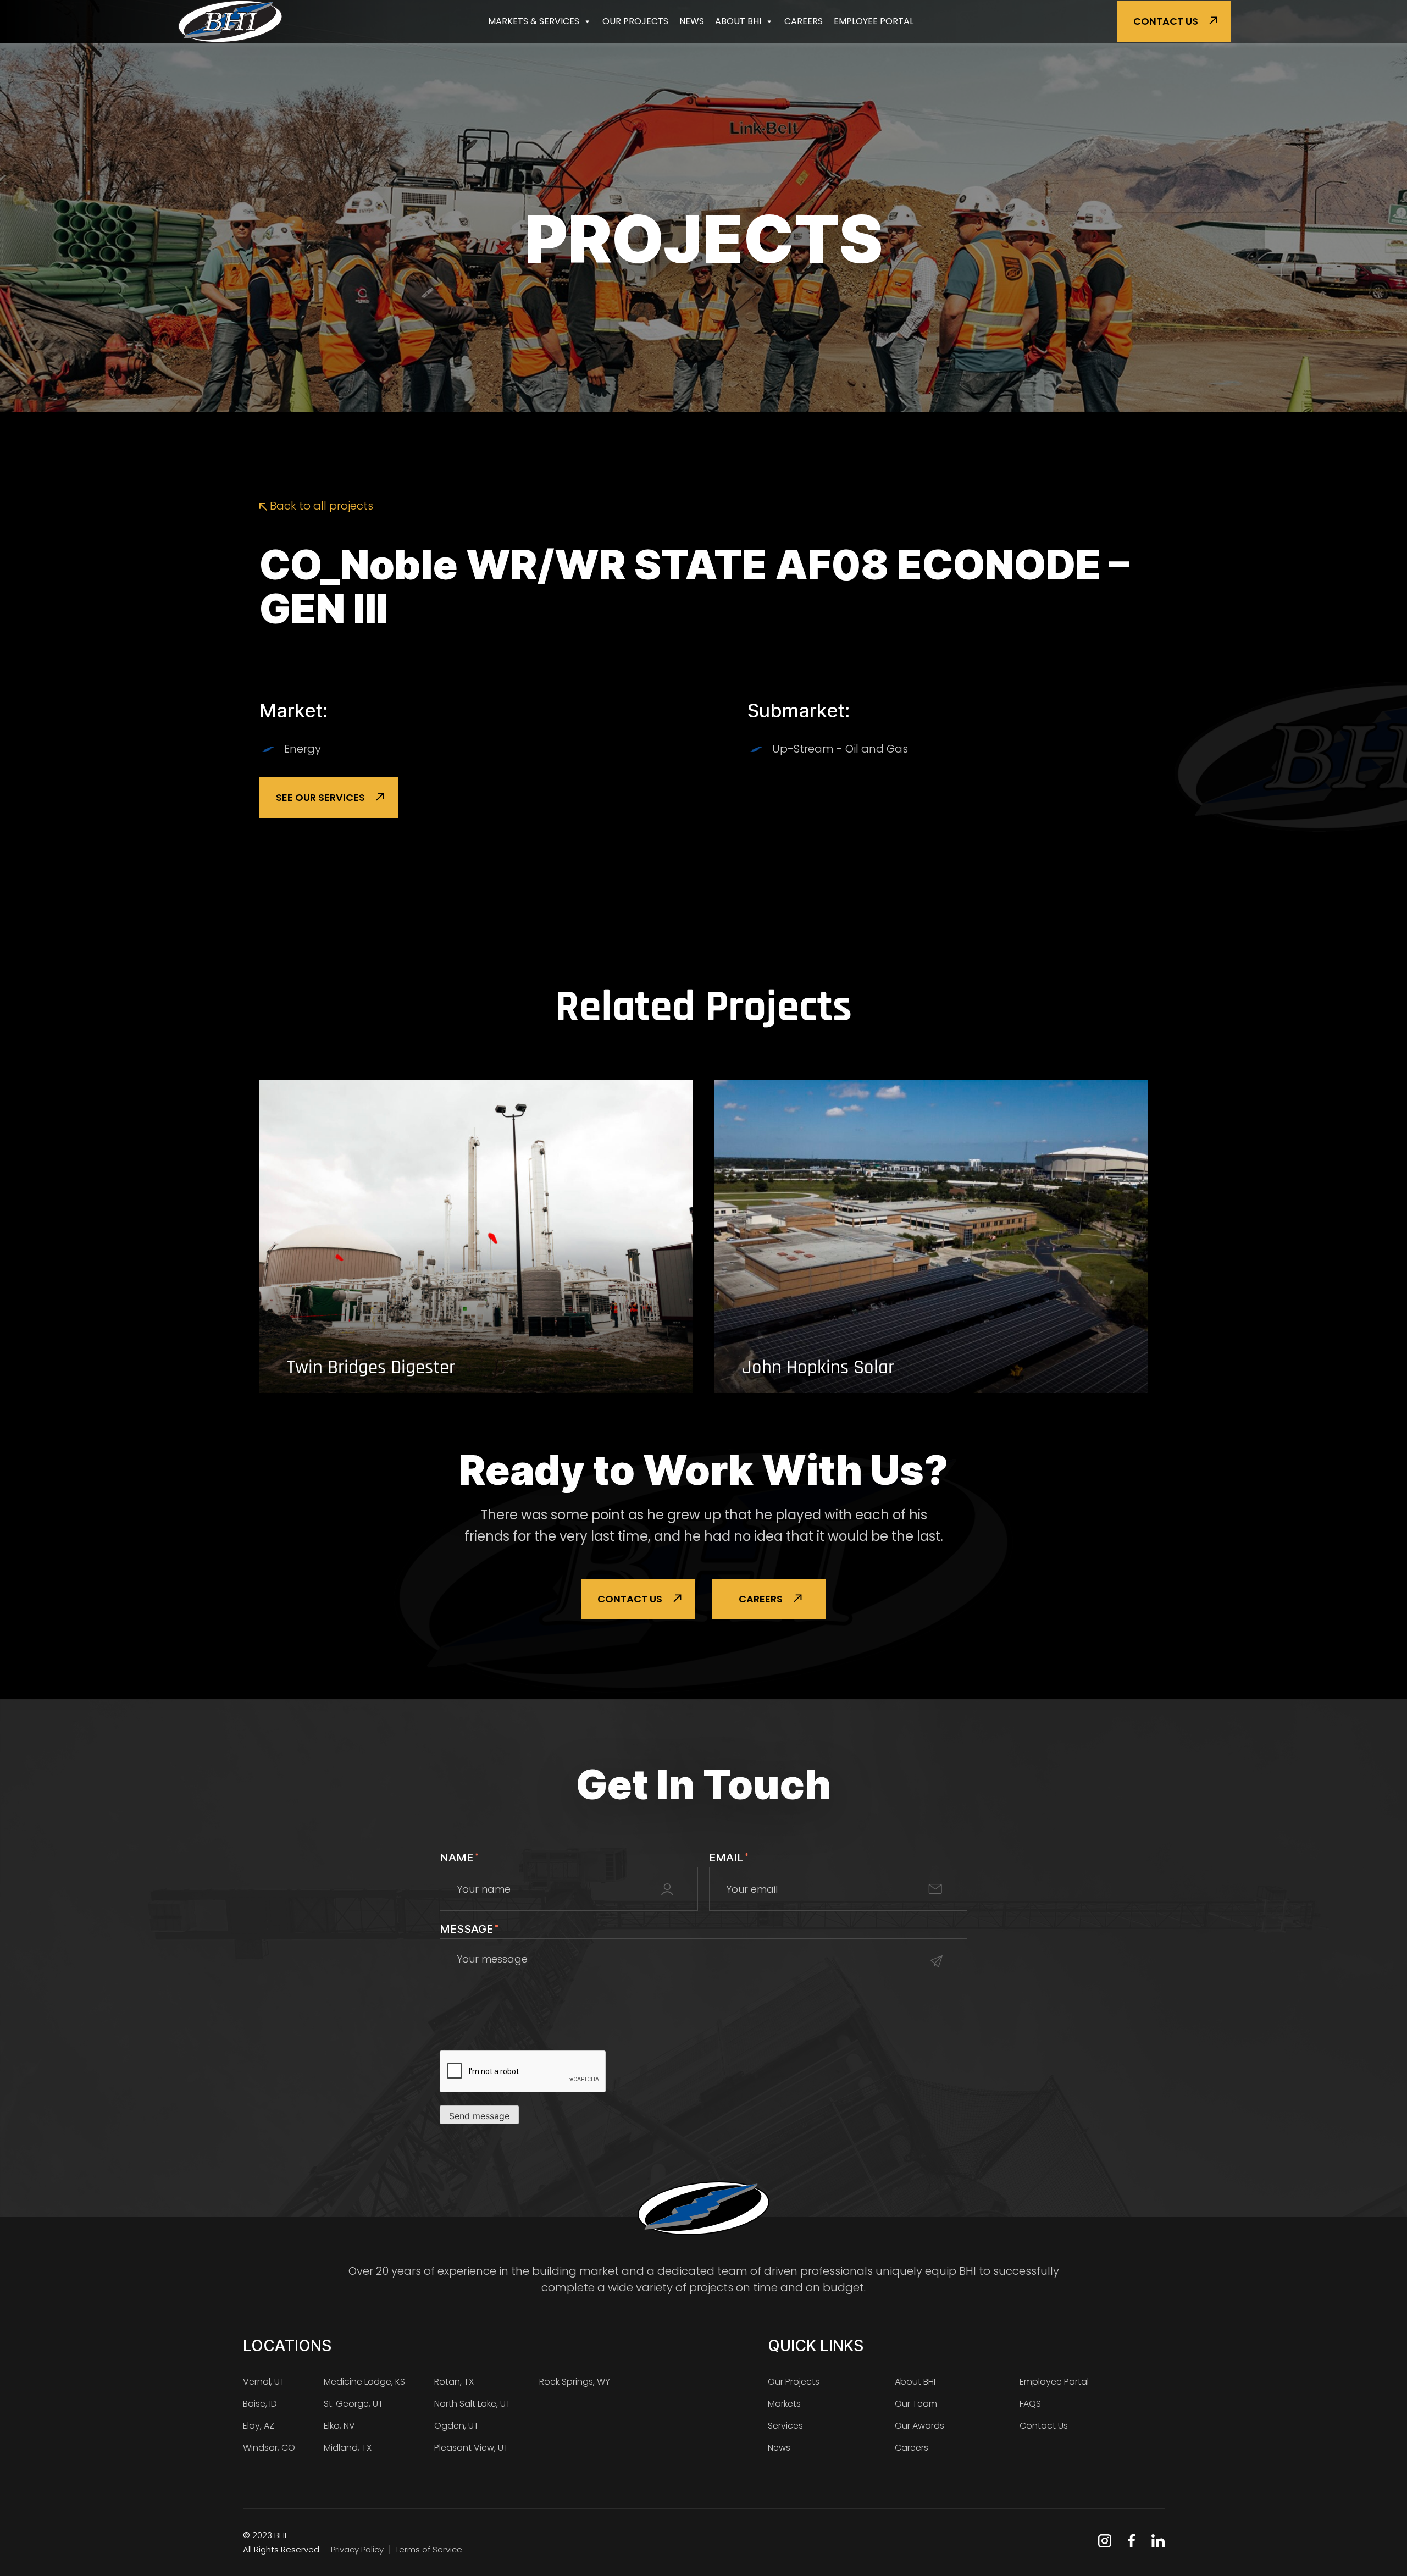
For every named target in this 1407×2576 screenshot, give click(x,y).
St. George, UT (353, 2404)
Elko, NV (339, 2426)
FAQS (1030, 2404)
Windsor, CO (269, 2448)
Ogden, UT (456, 2426)
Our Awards (919, 2426)
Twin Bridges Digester (371, 1368)
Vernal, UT (264, 2382)
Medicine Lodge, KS (364, 2382)
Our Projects (635, 21)
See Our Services (320, 797)
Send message (479, 2116)
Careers (804, 21)
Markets (784, 2404)
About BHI (738, 21)
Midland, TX (348, 2448)
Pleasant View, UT (471, 2448)
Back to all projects (320, 506)
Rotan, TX (454, 2382)
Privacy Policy (357, 2549)
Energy (303, 749)
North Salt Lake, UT (472, 2404)
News (692, 21)
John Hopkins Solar (818, 1368)
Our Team (916, 2404)
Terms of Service (429, 2549)
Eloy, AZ (259, 2426)
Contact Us (1166, 21)
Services (785, 2426)
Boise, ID (260, 2404)
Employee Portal (874, 21)
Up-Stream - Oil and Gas (840, 749)
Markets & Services (534, 21)
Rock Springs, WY (575, 2382)
